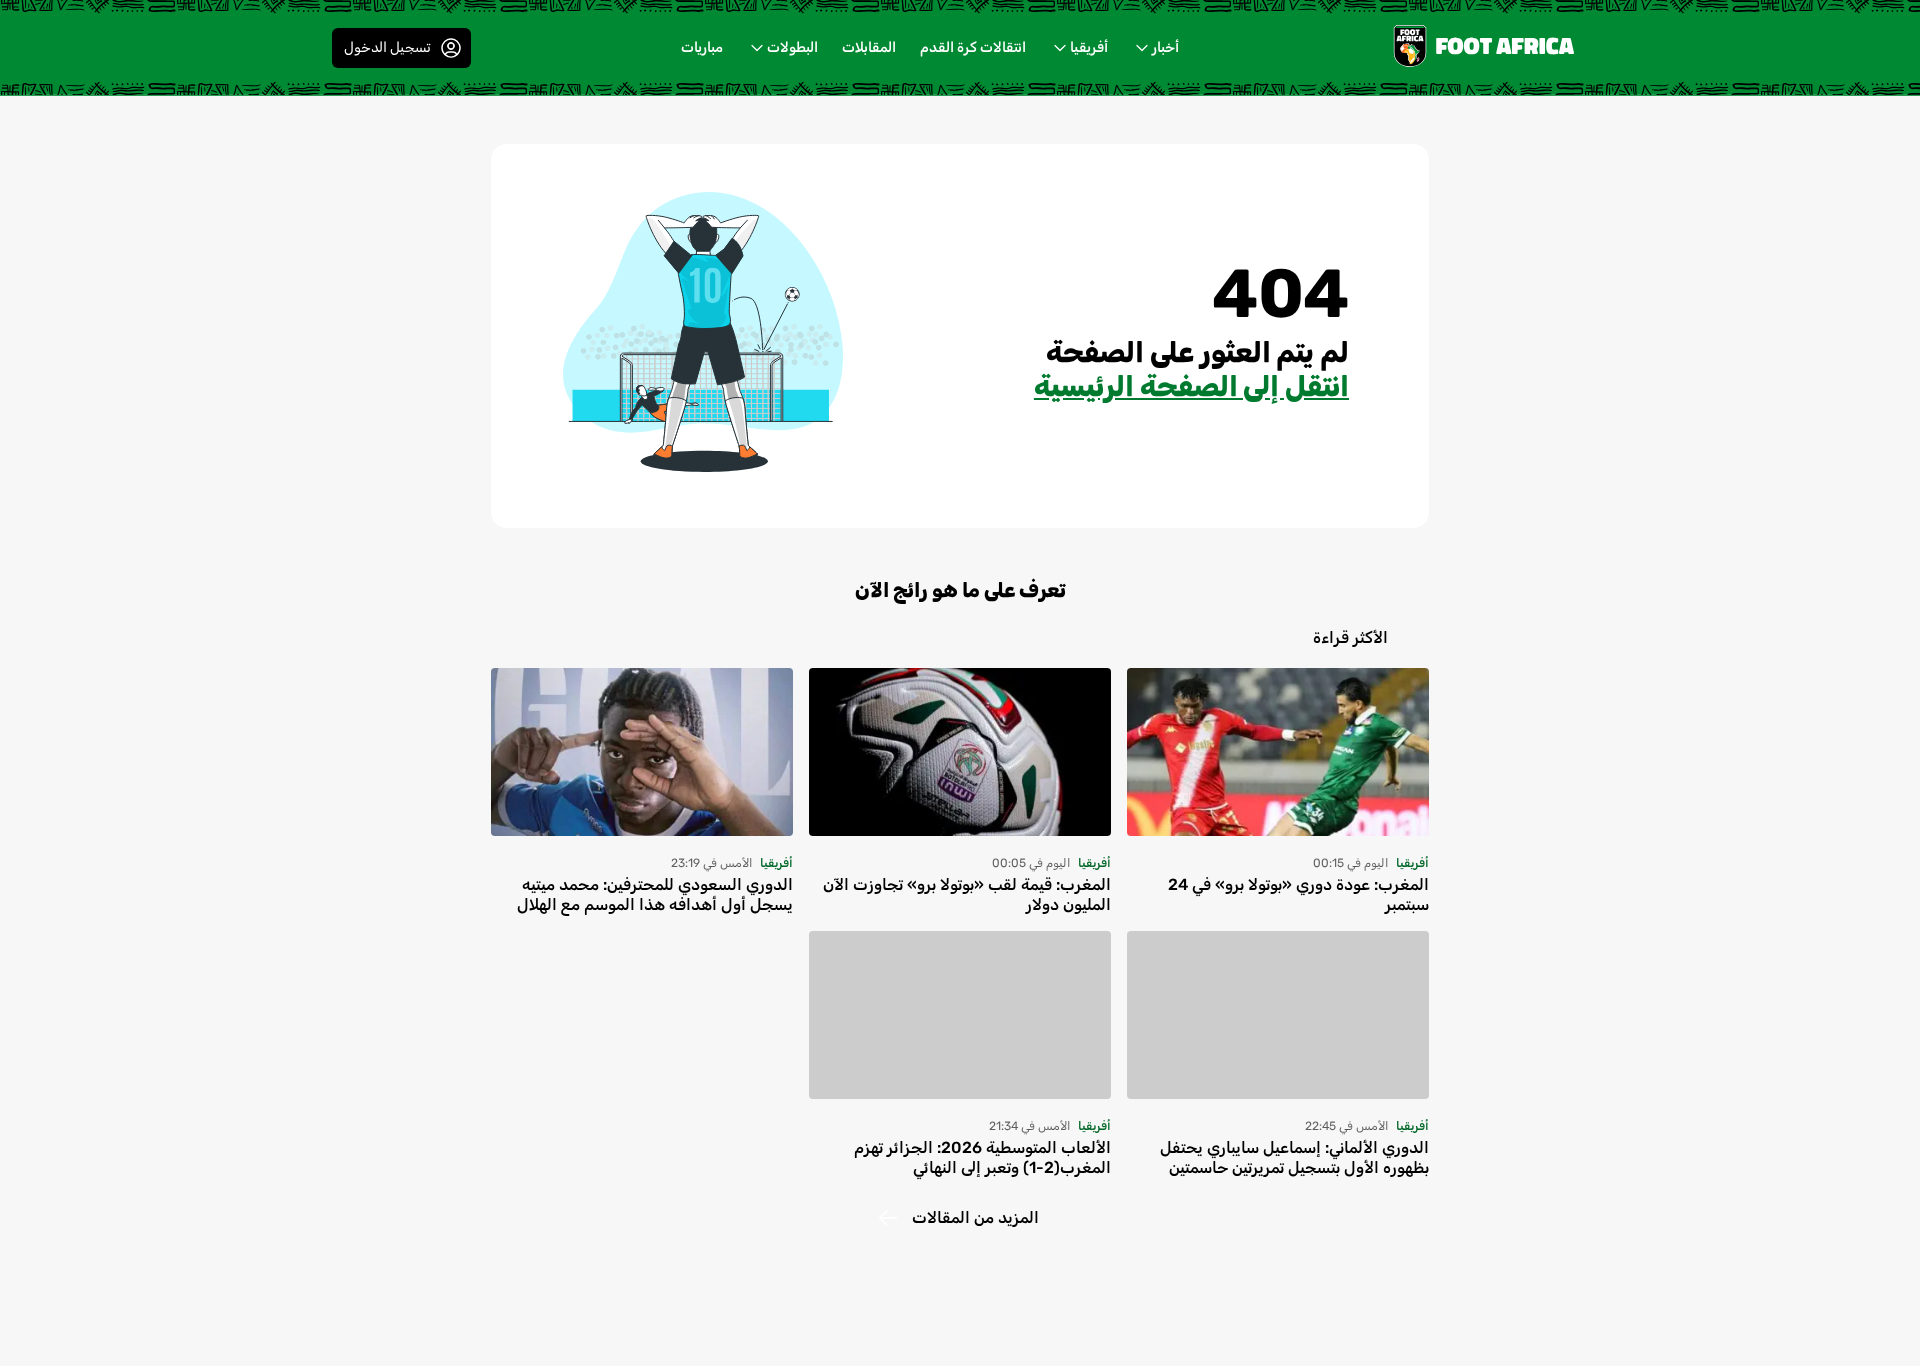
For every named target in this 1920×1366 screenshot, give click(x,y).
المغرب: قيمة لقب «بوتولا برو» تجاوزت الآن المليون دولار (967, 894)
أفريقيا (1089, 47)
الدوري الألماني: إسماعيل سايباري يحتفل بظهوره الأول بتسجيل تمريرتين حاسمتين (1294, 1157)
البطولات (792, 47)
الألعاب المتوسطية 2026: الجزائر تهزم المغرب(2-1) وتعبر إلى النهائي (982, 1157)
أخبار (1165, 47)
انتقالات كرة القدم (973, 47)
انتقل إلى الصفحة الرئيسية (1191, 386)
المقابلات (869, 47)
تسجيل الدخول (387, 47)
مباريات (702, 47)
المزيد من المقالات (975, 1217)
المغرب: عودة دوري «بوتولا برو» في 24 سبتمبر (1298, 894)
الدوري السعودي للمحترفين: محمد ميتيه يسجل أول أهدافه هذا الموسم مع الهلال (655, 894)
